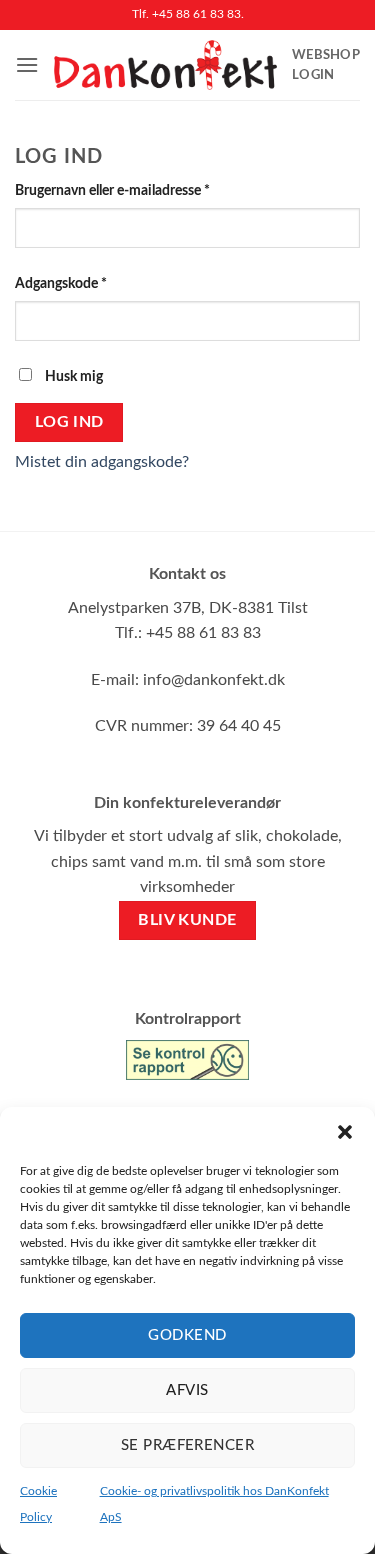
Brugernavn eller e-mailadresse (141, 190)
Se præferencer (187, 1445)
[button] (345, 1132)
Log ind (69, 422)
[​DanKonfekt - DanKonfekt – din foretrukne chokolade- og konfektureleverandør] (165, 65)
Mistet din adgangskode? (102, 462)
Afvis (187, 1390)
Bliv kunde (187, 920)
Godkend (187, 1335)
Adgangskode (89, 283)
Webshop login (326, 65)
